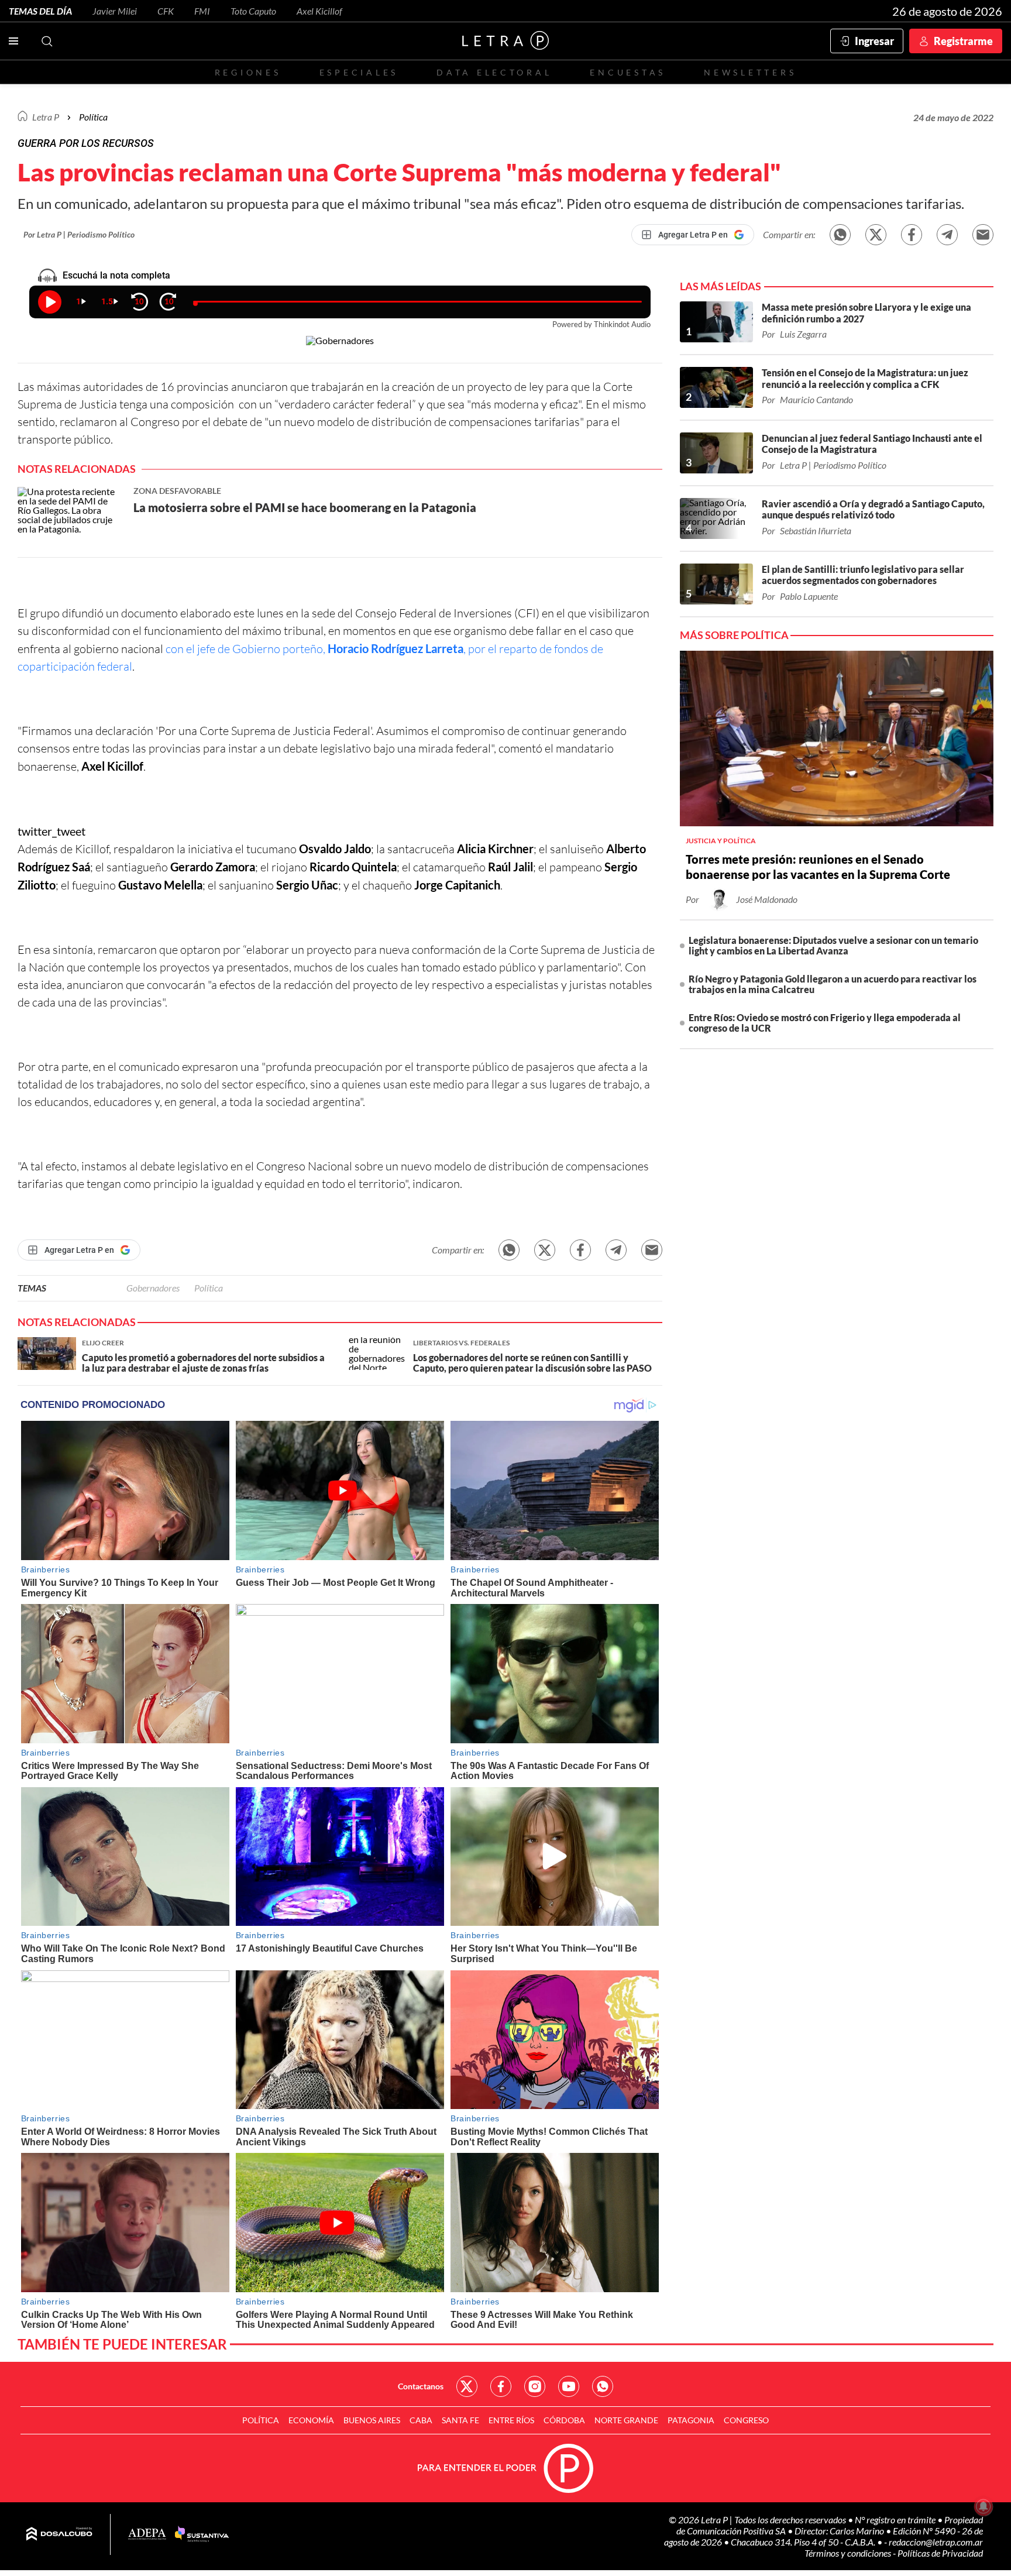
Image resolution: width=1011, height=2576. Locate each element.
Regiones (248, 72)
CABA (421, 2420)
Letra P (46, 117)
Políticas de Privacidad (940, 2553)
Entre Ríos (511, 2420)
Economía (311, 2420)
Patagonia (691, 2420)
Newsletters (750, 72)
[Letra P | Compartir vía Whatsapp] (840, 235)
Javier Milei (115, 11)
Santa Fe (460, 2420)
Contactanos (421, 2386)
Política (93, 117)
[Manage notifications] (984, 2506)
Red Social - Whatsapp (603, 2386)
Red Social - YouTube (569, 2386)
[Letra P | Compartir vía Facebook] (912, 235)
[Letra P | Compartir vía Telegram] (947, 235)
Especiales (359, 72)
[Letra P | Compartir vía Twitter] (876, 235)
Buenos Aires (372, 2420)
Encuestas (628, 72)
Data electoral (494, 72)
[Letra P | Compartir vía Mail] (983, 235)
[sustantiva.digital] (202, 2534)
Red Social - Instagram (535, 2386)
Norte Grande (626, 2420)
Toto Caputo (253, 11)
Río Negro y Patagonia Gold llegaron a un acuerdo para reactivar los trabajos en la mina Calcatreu (833, 984)
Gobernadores (153, 1288)
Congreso (746, 2420)
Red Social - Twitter (467, 2386)
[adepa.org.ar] (147, 2535)
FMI (202, 11)
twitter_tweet (51, 831)
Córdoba (564, 2420)
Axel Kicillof (319, 11)
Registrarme (963, 41)
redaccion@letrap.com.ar (936, 2542)
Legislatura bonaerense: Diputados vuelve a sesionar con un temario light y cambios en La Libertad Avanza (833, 945)
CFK (166, 11)
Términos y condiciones (849, 2553)
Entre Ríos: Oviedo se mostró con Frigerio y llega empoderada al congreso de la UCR (825, 1023)
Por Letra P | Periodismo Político (79, 234)
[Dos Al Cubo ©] (59, 2534)
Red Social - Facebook (501, 2386)
